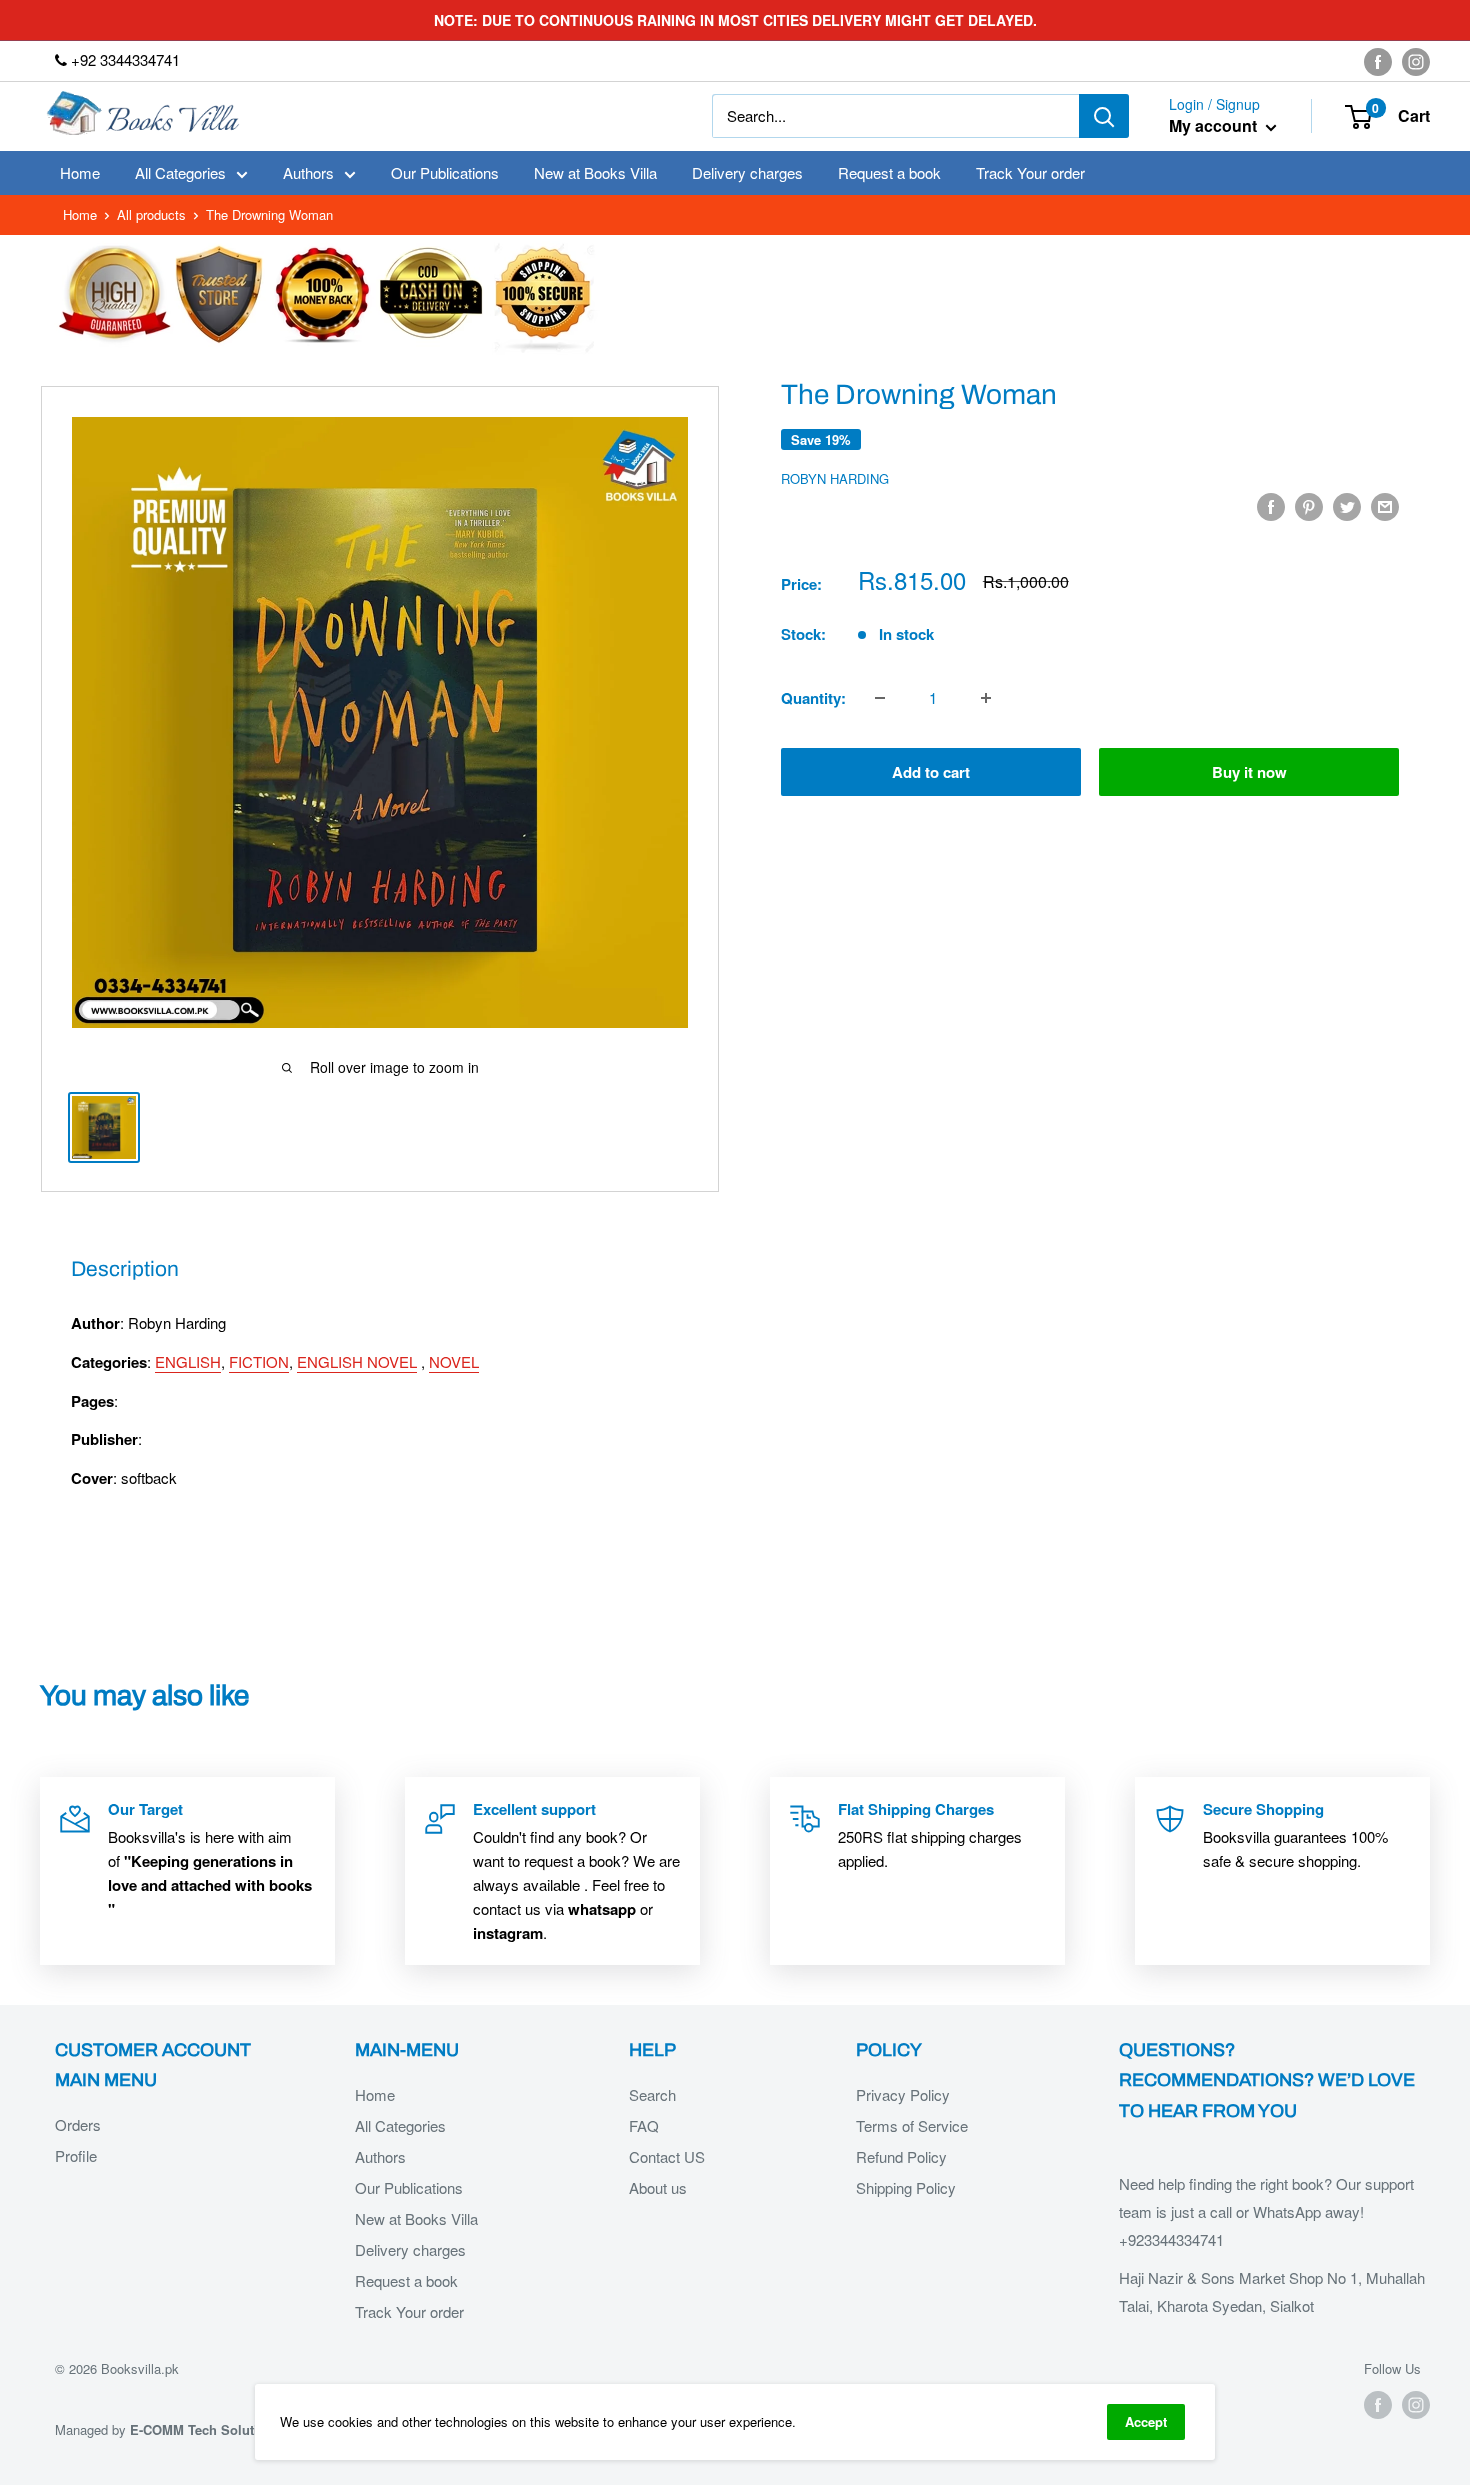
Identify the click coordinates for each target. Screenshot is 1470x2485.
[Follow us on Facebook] (1378, 61)
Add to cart (931, 772)
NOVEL (454, 1361)
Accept (1146, 2421)
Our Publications (445, 172)
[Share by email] (1385, 506)
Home (80, 172)
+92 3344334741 (123, 59)
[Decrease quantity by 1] (880, 698)
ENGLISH (188, 1361)
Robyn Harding (835, 478)
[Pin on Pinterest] (1309, 506)
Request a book (889, 172)
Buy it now (1249, 772)
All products (151, 214)
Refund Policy (901, 2156)
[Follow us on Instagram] (1416, 61)
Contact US (667, 2156)
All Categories (180, 172)
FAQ (644, 2125)
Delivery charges (747, 172)
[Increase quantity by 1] (986, 698)
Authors (308, 172)
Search (652, 2094)
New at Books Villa (595, 172)
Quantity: (813, 698)
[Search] (1104, 116)
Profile (76, 2155)
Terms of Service (912, 2125)
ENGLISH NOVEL (357, 1361)
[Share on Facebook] (1271, 506)
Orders (78, 2124)
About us (658, 2187)
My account (1215, 126)
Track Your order (1030, 172)
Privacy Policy (903, 2094)
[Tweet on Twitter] (1347, 506)
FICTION (259, 1361)
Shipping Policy (906, 2187)
